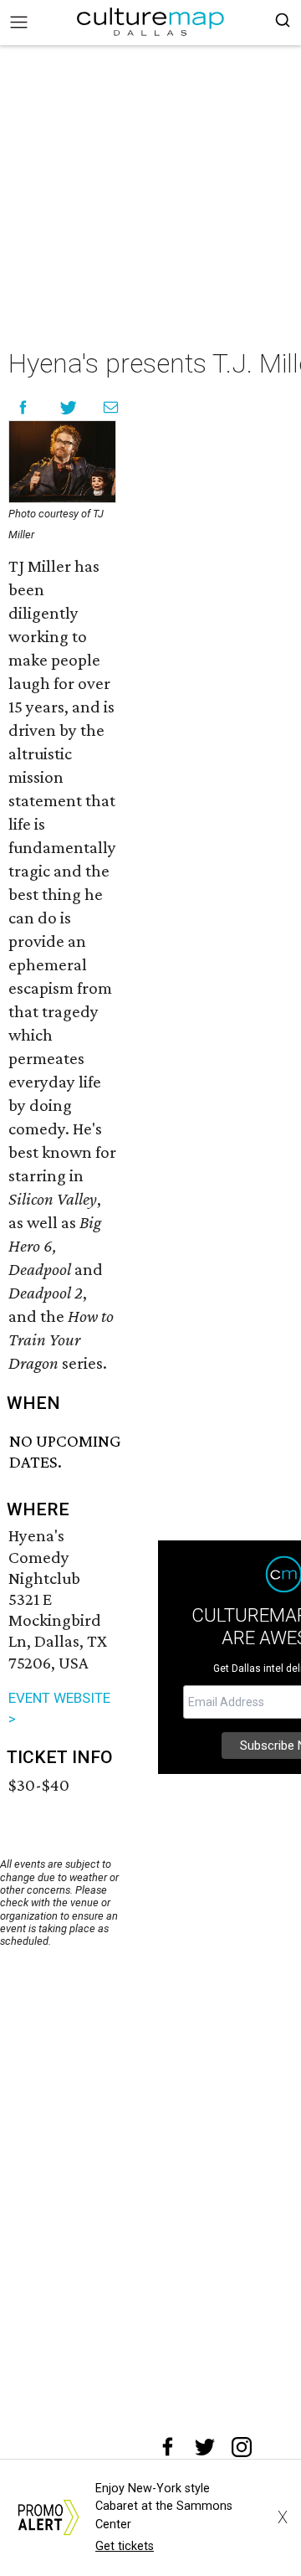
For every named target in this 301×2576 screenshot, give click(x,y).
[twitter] (205, 2447)
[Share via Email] (111, 407)
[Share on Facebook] (23, 407)
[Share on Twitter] (69, 407)
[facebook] (168, 2447)
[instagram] (242, 2447)
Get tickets (125, 2546)
